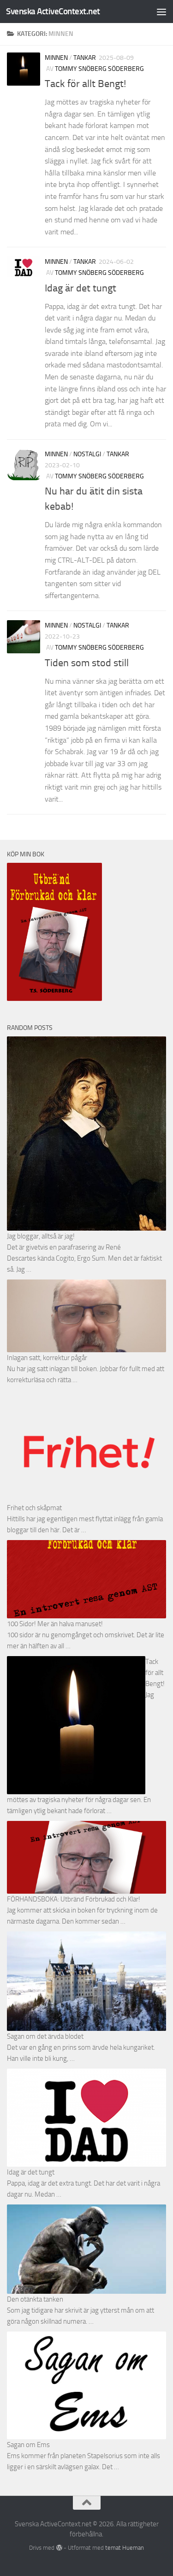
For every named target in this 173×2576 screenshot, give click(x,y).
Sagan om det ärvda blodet (45, 2036)
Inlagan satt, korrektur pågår (47, 1358)
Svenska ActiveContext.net (53, 11)
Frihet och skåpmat (34, 1508)
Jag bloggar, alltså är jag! (41, 1236)
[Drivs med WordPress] (59, 2548)
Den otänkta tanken (35, 2299)
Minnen (56, 58)
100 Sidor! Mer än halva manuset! (55, 1624)
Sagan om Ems (28, 2445)
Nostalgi (87, 454)
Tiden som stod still (87, 663)
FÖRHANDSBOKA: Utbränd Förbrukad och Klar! (74, 1899)
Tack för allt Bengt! (85, 84)
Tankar (85, 58)
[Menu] (161, 12)
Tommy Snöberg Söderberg (99, 69)
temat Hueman (125, 2548)
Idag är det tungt (81, 288)
